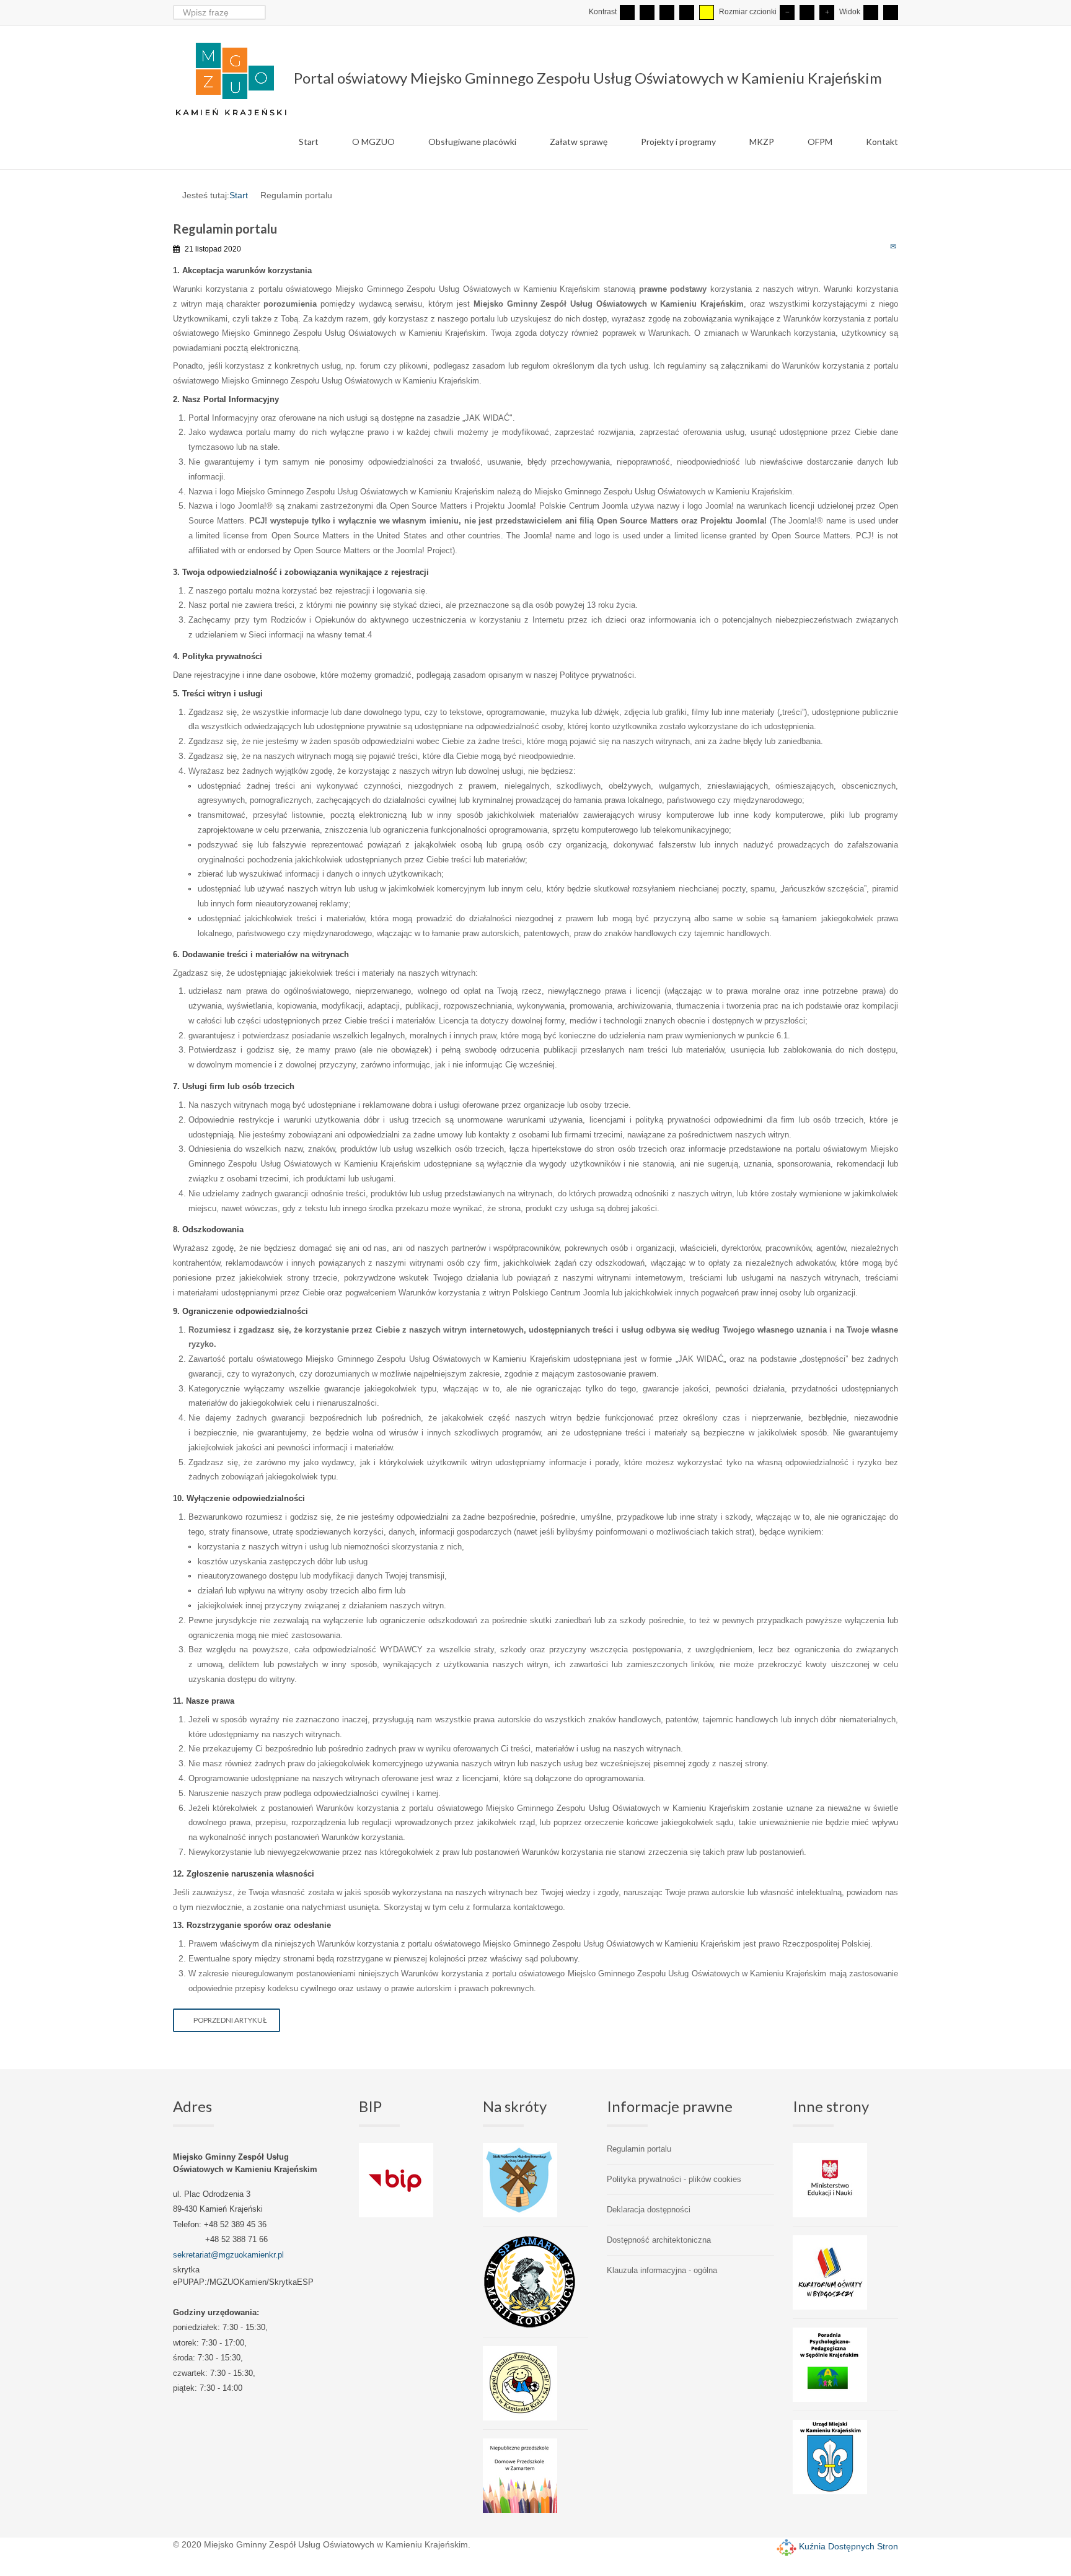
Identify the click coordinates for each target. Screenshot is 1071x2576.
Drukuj (880, 246)
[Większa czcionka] (827, 12)
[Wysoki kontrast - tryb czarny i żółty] (687, 12)
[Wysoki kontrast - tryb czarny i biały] (667, 12)
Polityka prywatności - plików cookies (674, 2179)
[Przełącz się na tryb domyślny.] (627, 12)
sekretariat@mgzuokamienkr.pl (228, 2255)
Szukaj (258, 12)
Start (239, 195)
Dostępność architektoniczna (659, 2240)
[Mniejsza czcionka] (787, 12)
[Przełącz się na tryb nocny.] (647, 12)
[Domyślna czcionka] (807, 12)
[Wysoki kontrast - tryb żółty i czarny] (707, 12)
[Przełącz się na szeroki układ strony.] (891, 12)
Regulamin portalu (639, 2149)
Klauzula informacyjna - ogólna (662, 2270)
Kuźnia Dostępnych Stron (847, 2546)
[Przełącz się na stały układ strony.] (871, 12)
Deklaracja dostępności (649, 2210)
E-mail (894, 246)
